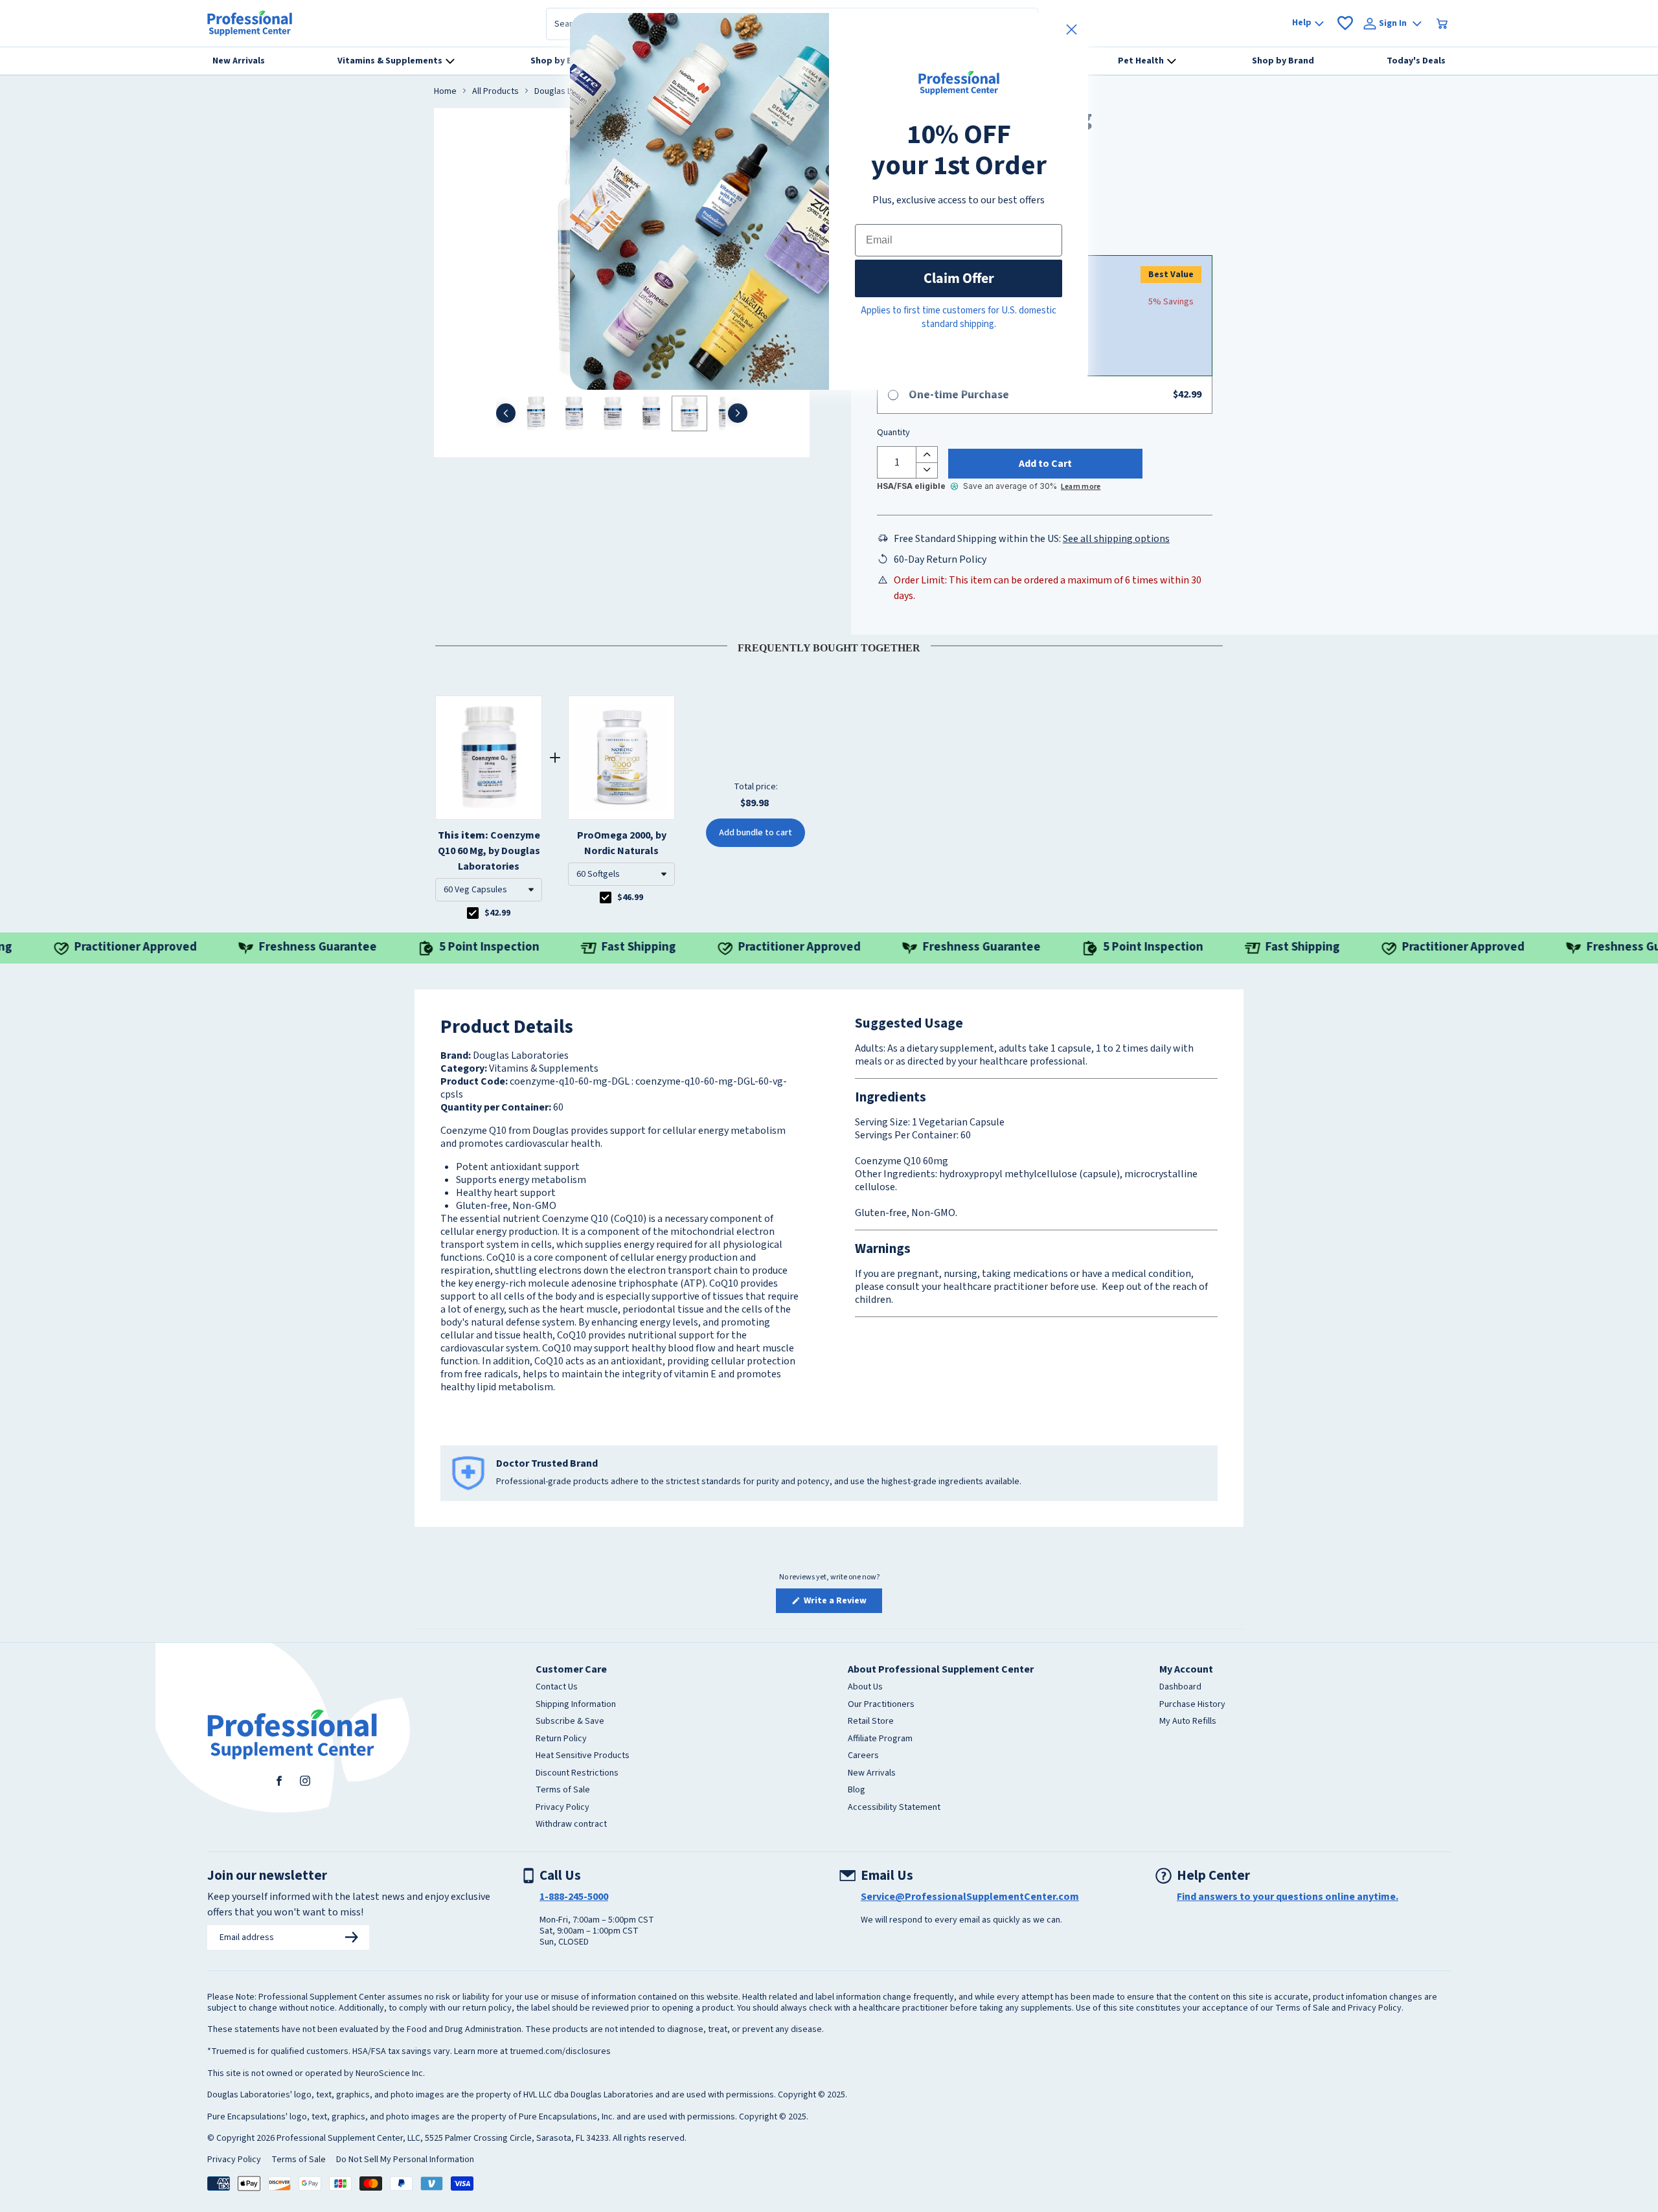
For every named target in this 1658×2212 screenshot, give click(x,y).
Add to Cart (1045, 464)
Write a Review (842, 1603)
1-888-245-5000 (574, 1897)
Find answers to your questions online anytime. (1288, 1897)
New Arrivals (872, 1774)
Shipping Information (576, 1705)
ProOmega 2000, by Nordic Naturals (622, 843)
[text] (829, 646)
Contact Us (557, 1687)
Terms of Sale (563, 1790)
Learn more (1081, 487)
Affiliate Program (880, 1739)
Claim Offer (959, 278)
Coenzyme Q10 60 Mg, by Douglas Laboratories (489, 851)
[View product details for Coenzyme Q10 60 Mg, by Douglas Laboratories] (489, 758)
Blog (857, 1790)
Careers (863, 1756)
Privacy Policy (562, 1808)
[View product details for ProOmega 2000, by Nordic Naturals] (621, 758)
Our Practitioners (881, 1705)
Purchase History (1192, 1705)
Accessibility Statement (894, 1808)
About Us (865, 1687)
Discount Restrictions (577, 1774)
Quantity (893, 433)
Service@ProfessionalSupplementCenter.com (970, 1897)
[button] (489, 890)
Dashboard (1180, 1687)
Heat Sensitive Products (583, 1756)
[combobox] (489, 890)
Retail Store (871, 1722)
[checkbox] (473, 913)
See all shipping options (1116, 539)
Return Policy (561, 1739)
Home (445, 92)
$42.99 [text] (497, 913)
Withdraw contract (571, 1825)
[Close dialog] (1072, 29)
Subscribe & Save (570, 1722)
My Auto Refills (1188, 1722)
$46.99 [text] (630, 897)
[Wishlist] (1345, 23)
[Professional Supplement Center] (250, 23)
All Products (495, 92)
